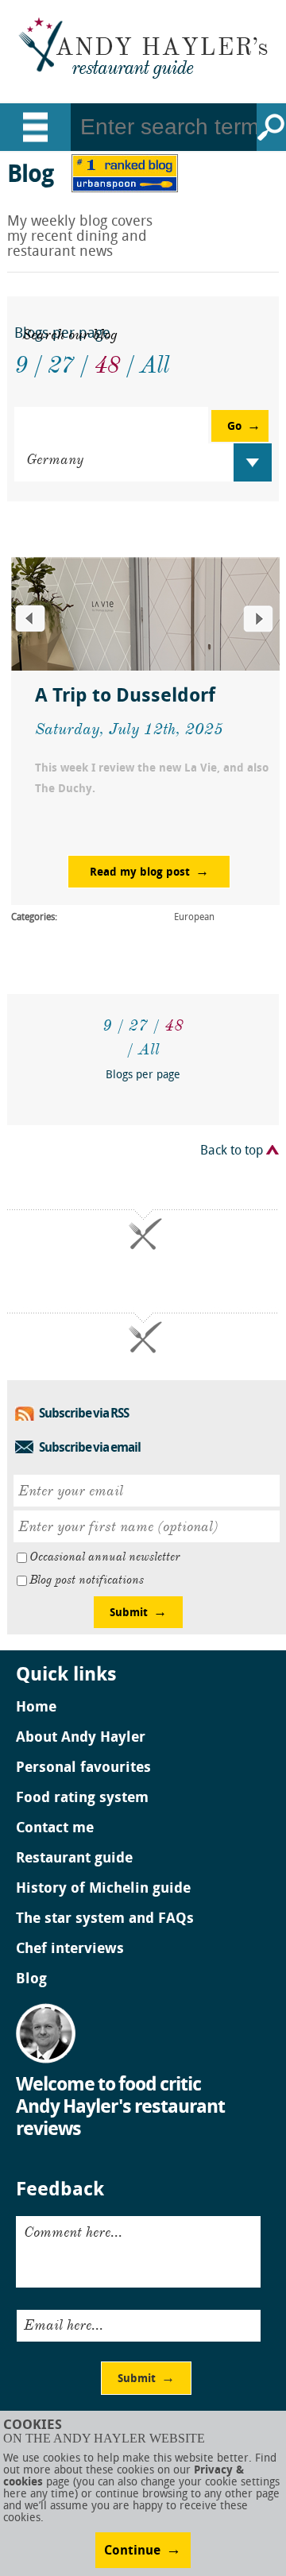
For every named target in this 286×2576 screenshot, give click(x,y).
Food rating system (82, 1799)
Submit (129, 1613)
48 (174, 1025)
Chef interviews (70, 1950)
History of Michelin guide (103, 1889)
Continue (132, 2551)
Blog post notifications (87, 1580)
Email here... (64, 2325)
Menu (35, 127)
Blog (31, 1980)
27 (138, 1025)
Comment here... (73, 2232)
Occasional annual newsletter (104, 1557)
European (194, 918)
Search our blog (70, 335)
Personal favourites (83, 1769)
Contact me (55, 1829)
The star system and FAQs (105, 1920)
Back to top (232, 1151)
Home (36, 1708)
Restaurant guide (74, 1859)
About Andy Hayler (81, 1739)
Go (271, 127)
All (149, 1049)
